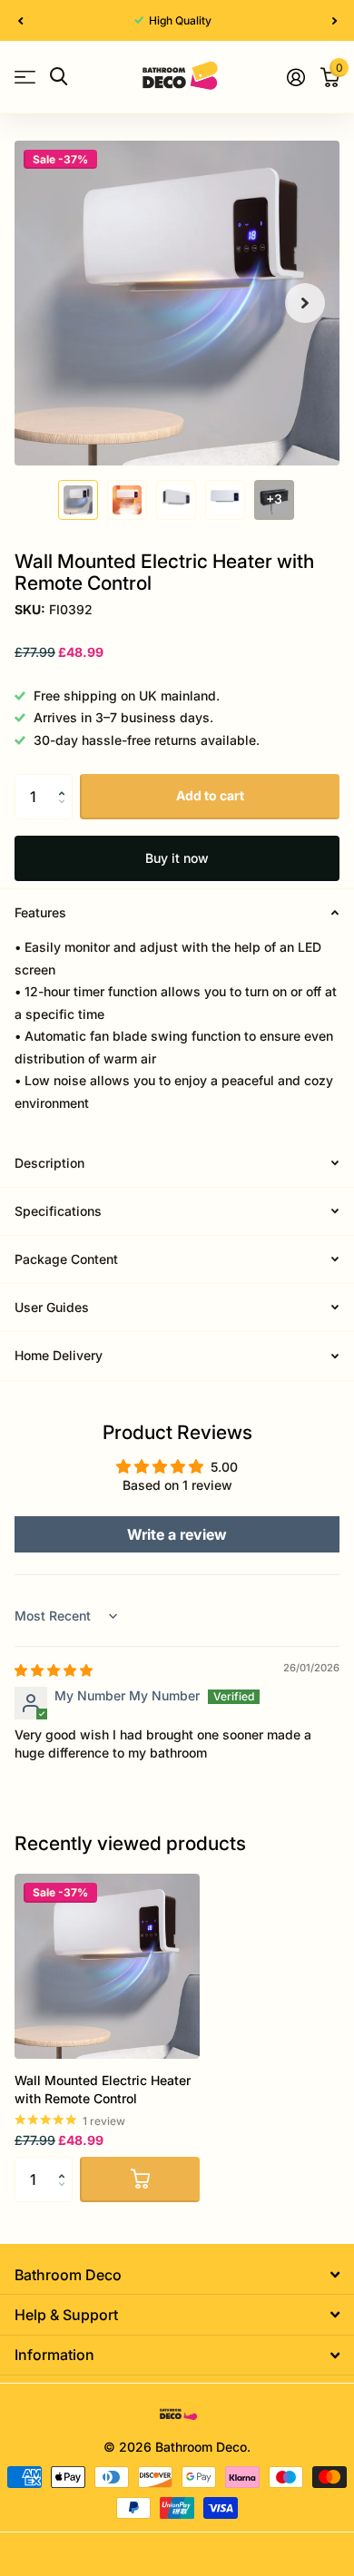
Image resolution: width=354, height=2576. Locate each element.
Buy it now (177, 858)
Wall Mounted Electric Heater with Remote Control (103, 2089)
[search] (59, 77)
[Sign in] (295, 77)
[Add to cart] (140, 2179)
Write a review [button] (177, 1534)
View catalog (25, 77)
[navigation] (78, 500)
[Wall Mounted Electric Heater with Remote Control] (107, 1966)
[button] (20, 20)
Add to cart (210, 795)
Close (177, 2274)
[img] (54, 1670)
